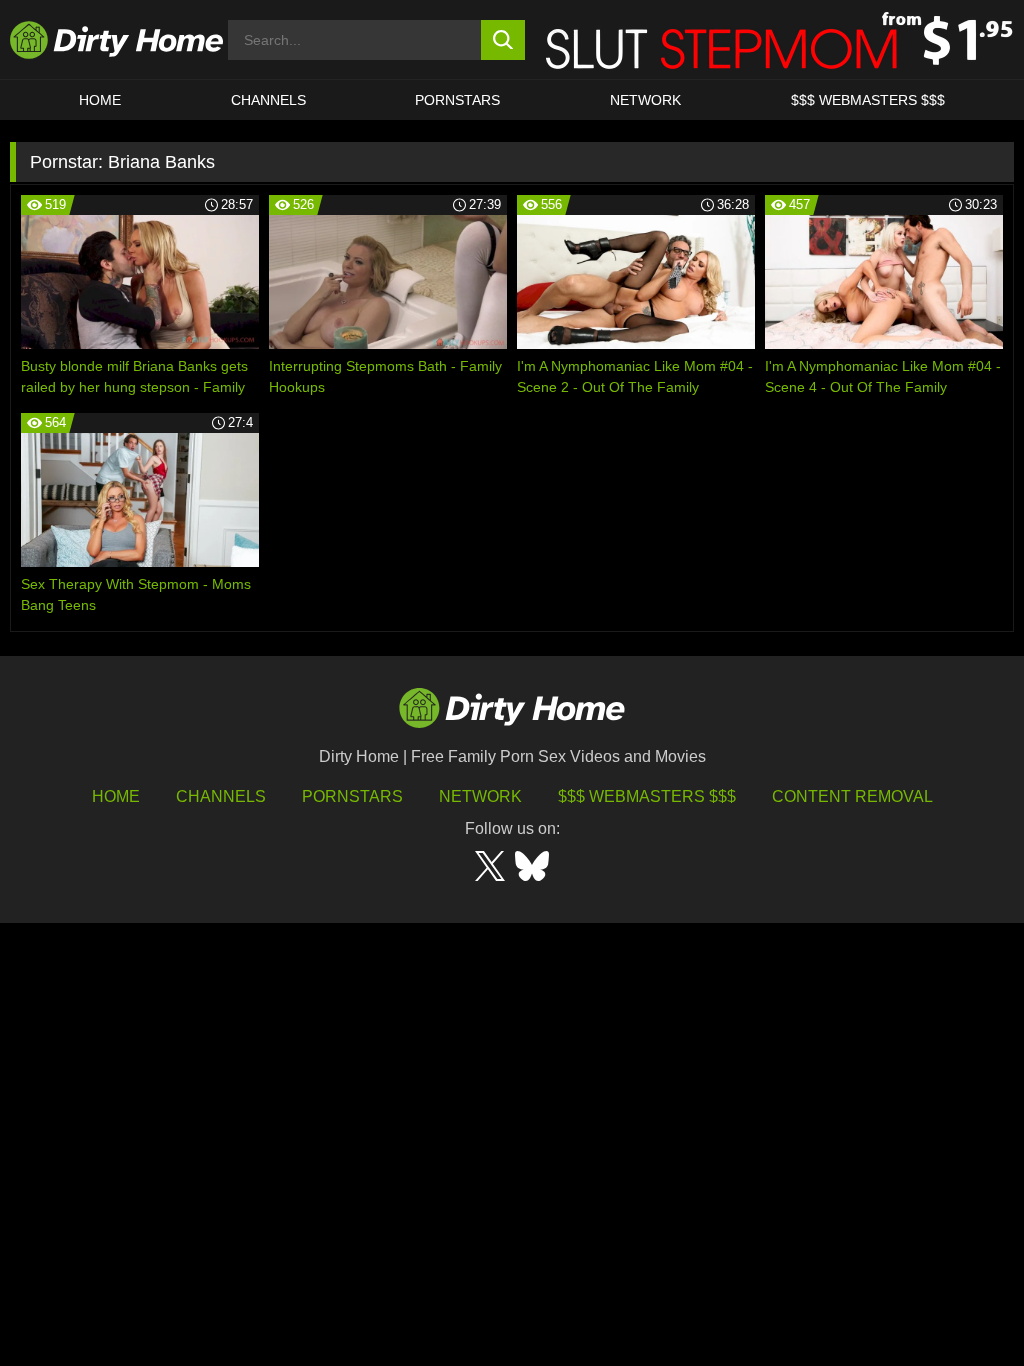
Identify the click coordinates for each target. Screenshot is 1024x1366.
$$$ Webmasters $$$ (647, 796)
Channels (221, 796)
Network (645, 100)
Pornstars (457, 100)
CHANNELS (268, 100)
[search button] (503, 40)
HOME (100, 100)
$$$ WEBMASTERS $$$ (868, 100)
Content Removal (852, 796)
